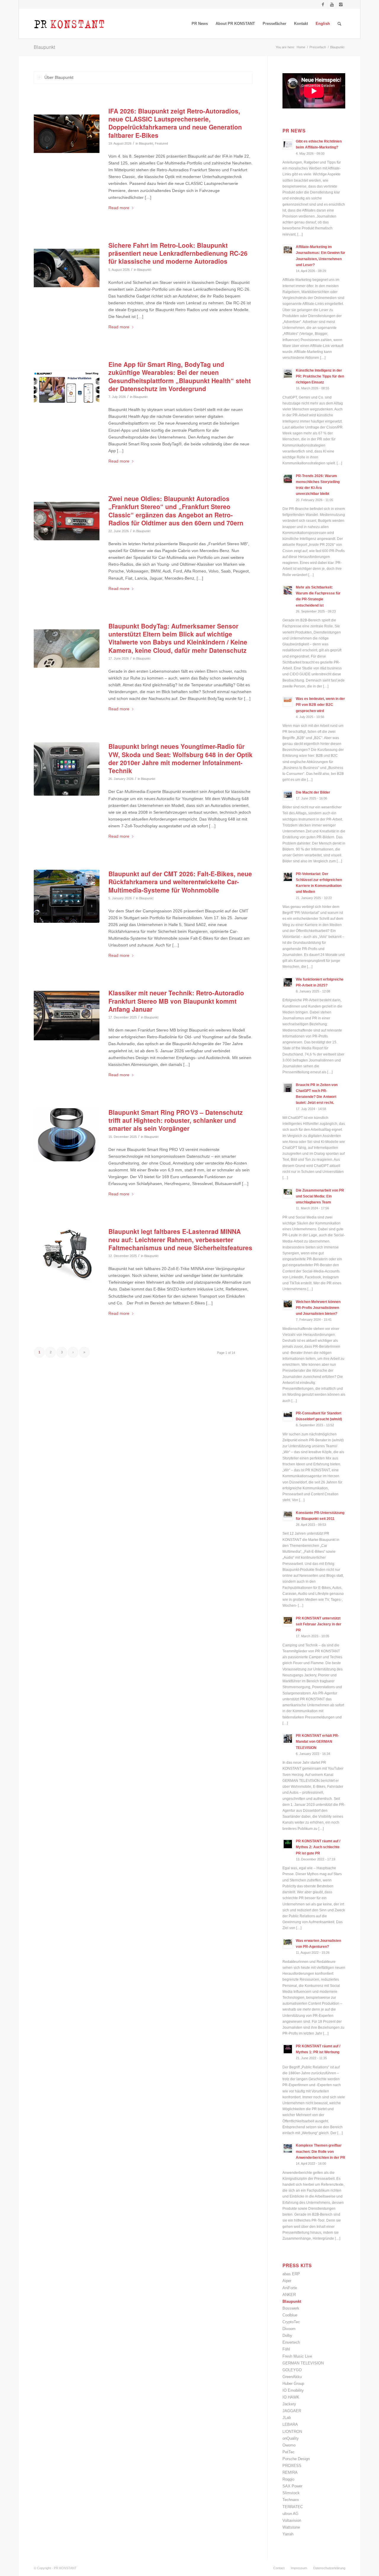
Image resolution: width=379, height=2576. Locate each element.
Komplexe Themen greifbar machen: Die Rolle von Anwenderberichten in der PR (321, 2151)
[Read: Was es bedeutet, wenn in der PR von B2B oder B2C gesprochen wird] (288, 702)
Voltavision (292, 2520)
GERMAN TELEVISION (303, 2363)
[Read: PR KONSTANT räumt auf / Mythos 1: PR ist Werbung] (288, 2049)
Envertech (291, 2342)
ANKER (289, 2295)
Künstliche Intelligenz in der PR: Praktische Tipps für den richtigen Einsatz (320, 376)
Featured (161, 143)
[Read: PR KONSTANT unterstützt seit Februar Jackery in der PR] (288, 1621)
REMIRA (290, 2472)
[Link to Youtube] (332, 4)
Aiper (287, 2281)
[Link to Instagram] (341, 4)
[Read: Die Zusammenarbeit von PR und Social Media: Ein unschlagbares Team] (288, 1193)
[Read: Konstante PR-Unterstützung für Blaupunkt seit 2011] (288, 1516)
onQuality (291, 2438)
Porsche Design (296, 2459)
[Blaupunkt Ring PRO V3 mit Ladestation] (67, 1135)
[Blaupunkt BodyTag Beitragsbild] (67, 649)
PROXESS (292, 2466)
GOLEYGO (292, 2370)
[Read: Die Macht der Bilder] (288, 795)
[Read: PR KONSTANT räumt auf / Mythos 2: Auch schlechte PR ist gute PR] (288, 1844)
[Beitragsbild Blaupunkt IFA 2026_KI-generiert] (67, 133)
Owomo (289, 2445)
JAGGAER (292, 2411)
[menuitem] (200, 24)
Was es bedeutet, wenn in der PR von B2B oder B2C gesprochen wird (320, 705)
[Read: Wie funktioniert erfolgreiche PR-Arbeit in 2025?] (288, 982)
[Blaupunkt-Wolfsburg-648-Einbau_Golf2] (67, 769)
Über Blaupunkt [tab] (59, 77)
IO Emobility (293, 2390)
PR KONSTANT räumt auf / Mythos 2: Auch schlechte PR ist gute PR (318, 1847)
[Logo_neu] (69, 24)
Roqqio (288, 2479)
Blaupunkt (44, 47)
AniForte (290, 2288)
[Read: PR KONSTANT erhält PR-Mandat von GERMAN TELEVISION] (288, 1739)
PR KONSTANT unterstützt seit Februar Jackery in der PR (319, 1624)
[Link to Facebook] (323, 4)
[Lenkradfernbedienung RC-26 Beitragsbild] (67, 268)
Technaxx (291, 2500)
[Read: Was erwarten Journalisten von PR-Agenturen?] (288, 1944)
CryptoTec (291, 2322)
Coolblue (290, 2315)
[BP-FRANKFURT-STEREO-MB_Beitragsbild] (67, 1015)
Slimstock (291, 2493)
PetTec (289, 2452)
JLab (287, 2418)
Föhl (286, 2349)
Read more (119, 208)
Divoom (289, 2329)
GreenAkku (292, 2377)
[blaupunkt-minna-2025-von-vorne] (67, 1254)
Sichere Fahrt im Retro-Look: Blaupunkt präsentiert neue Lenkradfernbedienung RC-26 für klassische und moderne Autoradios (178, 253)
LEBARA (290, 2424)
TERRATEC (293, 2507)
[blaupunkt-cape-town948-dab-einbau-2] (67, 896)
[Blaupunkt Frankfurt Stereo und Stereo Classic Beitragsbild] (67, 521)
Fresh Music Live (297, 2356)
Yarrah (288, 2534)
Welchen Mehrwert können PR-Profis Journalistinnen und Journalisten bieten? (318, 1308)
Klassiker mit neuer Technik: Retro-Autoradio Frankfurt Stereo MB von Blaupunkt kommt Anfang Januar (176, 1001)
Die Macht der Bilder (313, 792)
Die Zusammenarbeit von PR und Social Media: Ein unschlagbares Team (320, 1196)
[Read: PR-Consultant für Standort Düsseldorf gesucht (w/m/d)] (288, 1416)
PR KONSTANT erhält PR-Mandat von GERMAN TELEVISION (317, 1742)
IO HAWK (291, 2397)
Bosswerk (291, 2308)
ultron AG (290, 2514)
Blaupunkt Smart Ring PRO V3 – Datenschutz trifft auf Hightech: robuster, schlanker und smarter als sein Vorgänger (176, 1120)
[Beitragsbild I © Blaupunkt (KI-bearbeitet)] (67, 387)
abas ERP (291, 2274)
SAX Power (292, 2486)
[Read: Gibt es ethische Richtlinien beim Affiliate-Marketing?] (288, 144)
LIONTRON (292, 2432)
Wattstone (291, 2527)
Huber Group (293, 2384)
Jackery (289, 2404)
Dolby (287, 2336)
